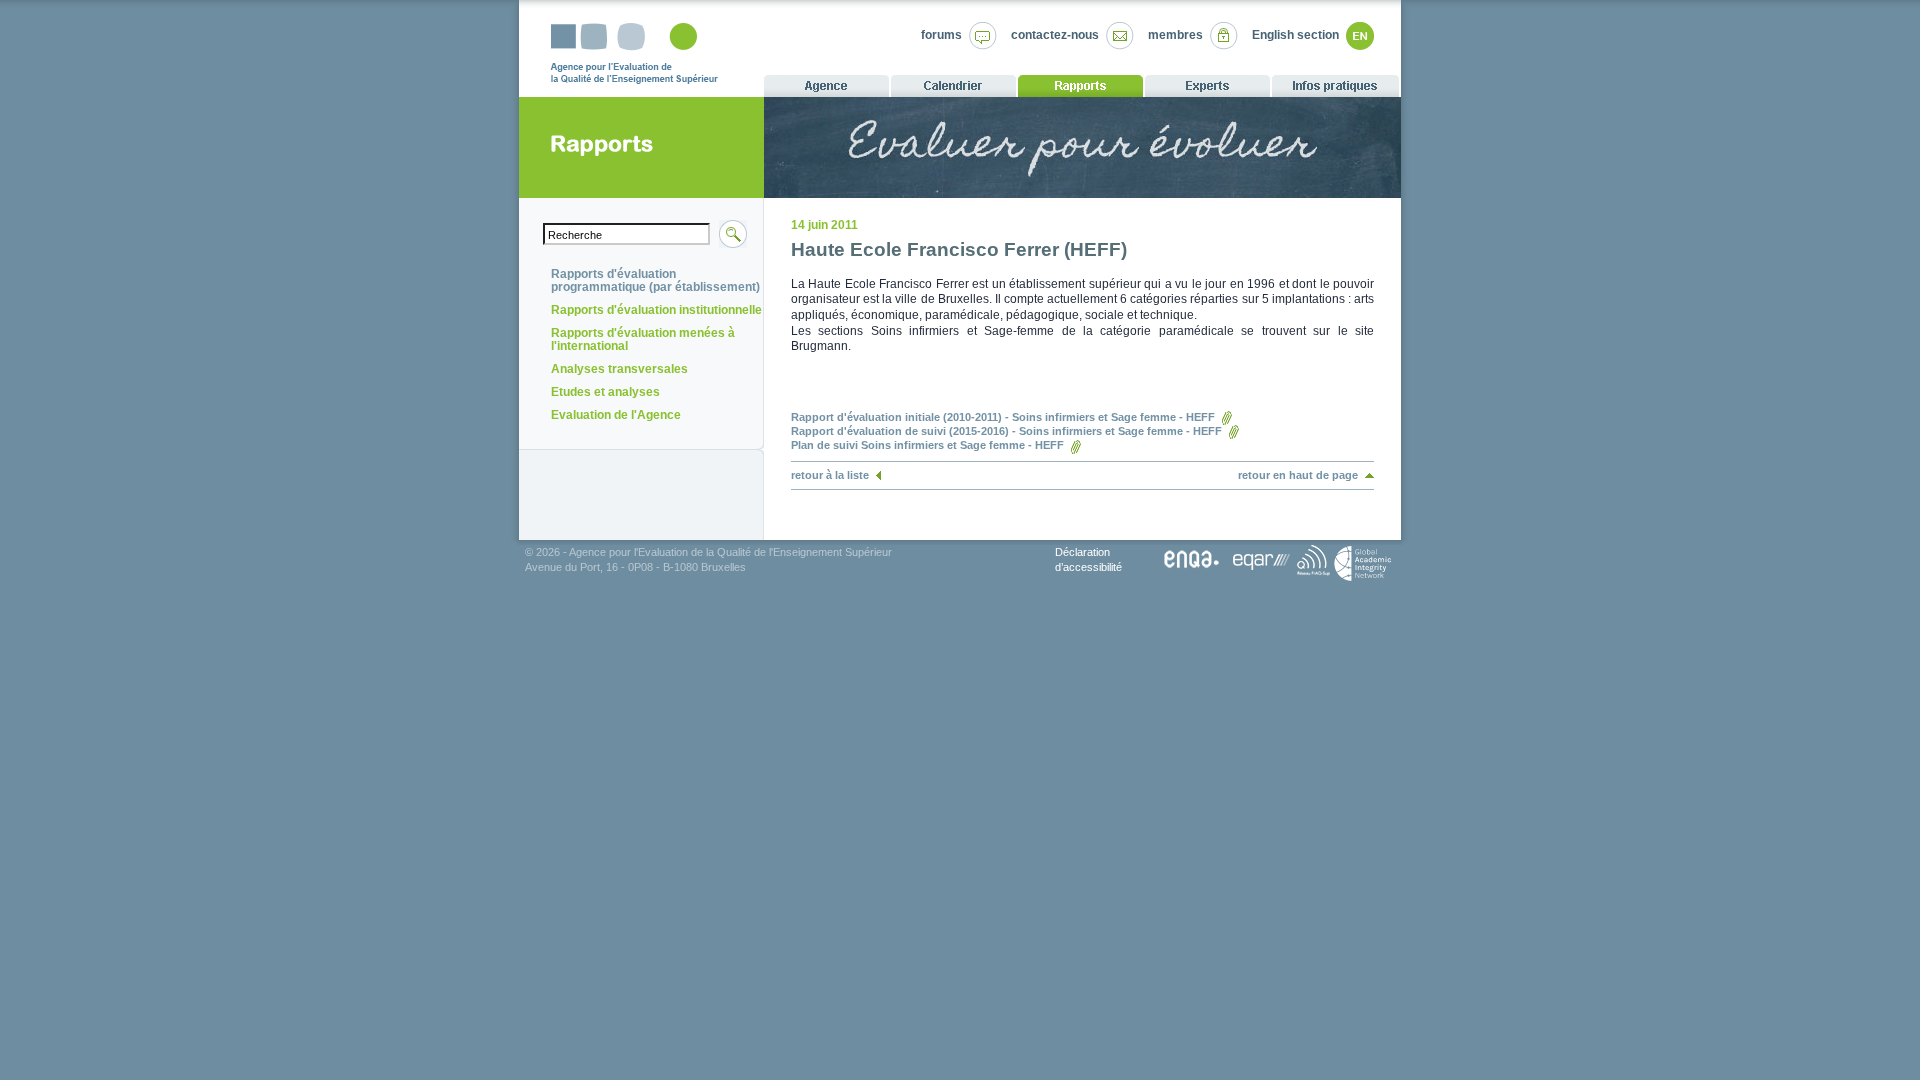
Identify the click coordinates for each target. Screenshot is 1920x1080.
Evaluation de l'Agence (616, 415)
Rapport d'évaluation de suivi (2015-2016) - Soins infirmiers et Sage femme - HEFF (1006, 431)
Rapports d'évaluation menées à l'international (643, 339)
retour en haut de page (1298, 475)
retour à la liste (830, 475)
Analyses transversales (619, 369)
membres (1175, 35)
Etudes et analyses (605, 392)
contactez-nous (1055, 35)
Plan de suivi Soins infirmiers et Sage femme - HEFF (927, 445)
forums (941, 35)
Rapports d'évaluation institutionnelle (656, 310)
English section (1295, 35)
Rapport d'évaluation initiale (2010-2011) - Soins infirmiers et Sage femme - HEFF (1003, 417)
